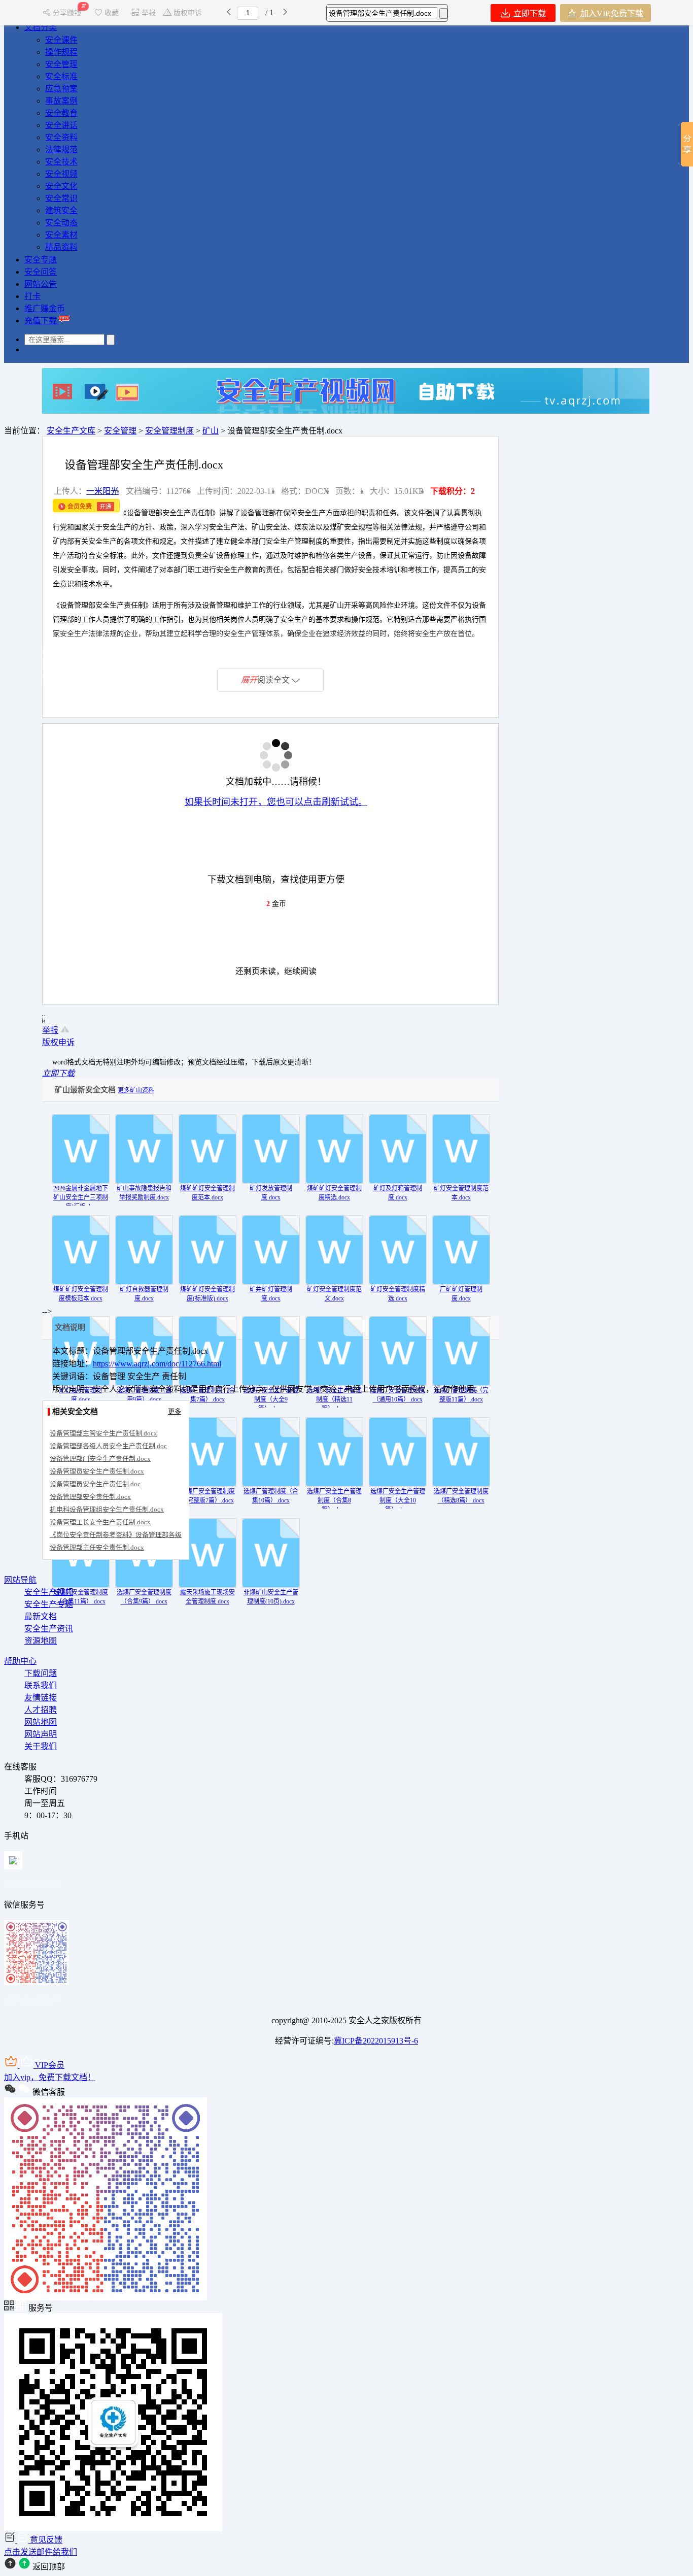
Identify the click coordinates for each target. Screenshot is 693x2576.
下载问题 (41, 1673)
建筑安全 (61, 210)
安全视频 (61, 174)
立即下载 (529, 13)
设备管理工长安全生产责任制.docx (100, 1522)
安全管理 (61, 64)
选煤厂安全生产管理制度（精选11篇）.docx (334, 1399)
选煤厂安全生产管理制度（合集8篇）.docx (334, 1500)
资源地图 (41, 1641)
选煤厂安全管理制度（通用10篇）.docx (398, 1395)
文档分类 (41, 27)
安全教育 (61, 113)
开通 (106, 507)
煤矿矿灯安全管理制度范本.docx (207, 1193)
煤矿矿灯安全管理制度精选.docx (334, 1193)
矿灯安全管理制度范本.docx (461, 1193)
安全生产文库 (71, 431)
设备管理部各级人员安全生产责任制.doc (108, 1446)
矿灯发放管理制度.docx (271, 1193)
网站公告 (41, 284)
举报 (149, 13)
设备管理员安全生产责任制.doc (95, 1484)
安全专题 (41, 260)
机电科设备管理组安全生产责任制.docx (107, 1509)
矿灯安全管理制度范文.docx (334, 1294)
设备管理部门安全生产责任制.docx (100, 1459)
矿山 (211, 431)
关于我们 (41, 1746)
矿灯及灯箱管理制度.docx (398, 1193)
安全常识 (61, 198)
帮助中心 (20, 1661)
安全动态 (61, 223)
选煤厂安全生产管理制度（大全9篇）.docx (271, 1399)
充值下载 (42, 321)
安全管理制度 (169, 431)
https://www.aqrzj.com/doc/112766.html (157, 1364)
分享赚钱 (68, 13)
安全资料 (61, 137)
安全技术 (61, 162)
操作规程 (61, 52)
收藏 (112, 13)
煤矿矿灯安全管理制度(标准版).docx (207, 1294)
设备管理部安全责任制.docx (90, 1497)
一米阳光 (102, 491)
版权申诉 (188, 13)
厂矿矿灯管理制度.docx (461, 1294)
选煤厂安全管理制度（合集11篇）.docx (81, 1597)
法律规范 (61, 149)
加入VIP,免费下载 (611, 13)
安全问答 (41, 272)
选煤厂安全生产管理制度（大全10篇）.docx (398, 1500)
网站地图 (41, 1722)
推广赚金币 (45, 308)
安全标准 (61, 76)
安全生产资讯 (49, 1629)
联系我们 (41, 1685)
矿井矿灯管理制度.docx (271, 1294)
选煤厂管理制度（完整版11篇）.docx (461, 1395)
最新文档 (41, 1616)
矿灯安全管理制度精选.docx (398, 1294)
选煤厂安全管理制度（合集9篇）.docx (144, 1597)
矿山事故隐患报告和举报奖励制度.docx (144, 1193)
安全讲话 (61, 125)
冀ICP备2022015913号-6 (376, 2041)
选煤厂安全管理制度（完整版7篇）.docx (207, 1496)
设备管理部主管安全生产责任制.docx (103, 1433)
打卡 (32, 296)
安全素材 (61, 235)
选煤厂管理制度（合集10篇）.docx (271, 1496)
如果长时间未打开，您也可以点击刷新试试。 (276, 802)
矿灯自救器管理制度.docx (144, 1294)
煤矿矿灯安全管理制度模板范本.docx (81, 1294)
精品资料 (61, 247)
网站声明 (41, 1734)
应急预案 (61, 89)
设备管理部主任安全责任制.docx (97, 1547)
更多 (175, 1411)
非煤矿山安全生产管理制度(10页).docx (271, 1597)
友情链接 (41, 1698)
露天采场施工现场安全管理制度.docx (207, 1597)
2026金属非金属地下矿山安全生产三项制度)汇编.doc (81, 1197)
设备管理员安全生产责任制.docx (97, 1471)
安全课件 (61, 40)
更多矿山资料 (136, 1090)
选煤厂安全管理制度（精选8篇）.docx (461, 1496)
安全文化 (61, 186)
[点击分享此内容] (687, 144)
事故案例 (61, 101)
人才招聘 (41, 1710)
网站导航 (20, 1580)
